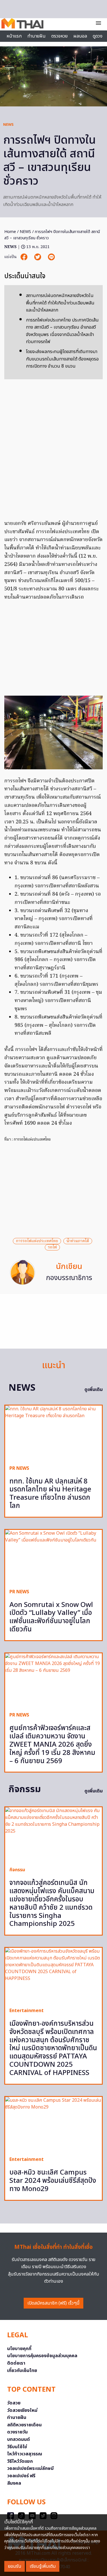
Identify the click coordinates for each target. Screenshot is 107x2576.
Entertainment (27, 2011)
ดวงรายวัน (17, 2432)
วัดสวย (14, 2403)
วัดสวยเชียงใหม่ (22, 2410)
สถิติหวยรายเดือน (24, 2425)
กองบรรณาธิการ (69, 1278)
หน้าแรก (14, 36)
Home (10, 232)
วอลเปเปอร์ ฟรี (21, 2476)
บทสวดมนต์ (19, 2439)
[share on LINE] (51, 257)
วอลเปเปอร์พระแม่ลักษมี (30, 2468)
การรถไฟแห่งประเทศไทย (37, 1241)
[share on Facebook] (25, 257)
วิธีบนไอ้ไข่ (17, 2447)
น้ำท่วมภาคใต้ (78, 1241)
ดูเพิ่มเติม (94, 1390)
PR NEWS (19, 1468)
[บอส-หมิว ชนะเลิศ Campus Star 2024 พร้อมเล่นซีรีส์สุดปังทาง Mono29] (53, 2124)
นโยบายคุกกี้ (19, 2349)
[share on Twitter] (38, 257)
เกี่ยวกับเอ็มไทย (22, 2371)
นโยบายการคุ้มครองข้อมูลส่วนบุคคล (42, 2356)
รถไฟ (52, 1247)
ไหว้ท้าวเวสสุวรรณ (25, 2454)
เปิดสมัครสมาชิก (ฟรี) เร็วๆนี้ (53, 2303)
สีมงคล (14, 2483)
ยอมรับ (15, 2566)
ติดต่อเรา (16, 2363)
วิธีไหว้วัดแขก (20, 2461)
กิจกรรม (17, 1870)
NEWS (8, 125)
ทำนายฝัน (37, 36)
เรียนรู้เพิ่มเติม (43, 2566)
